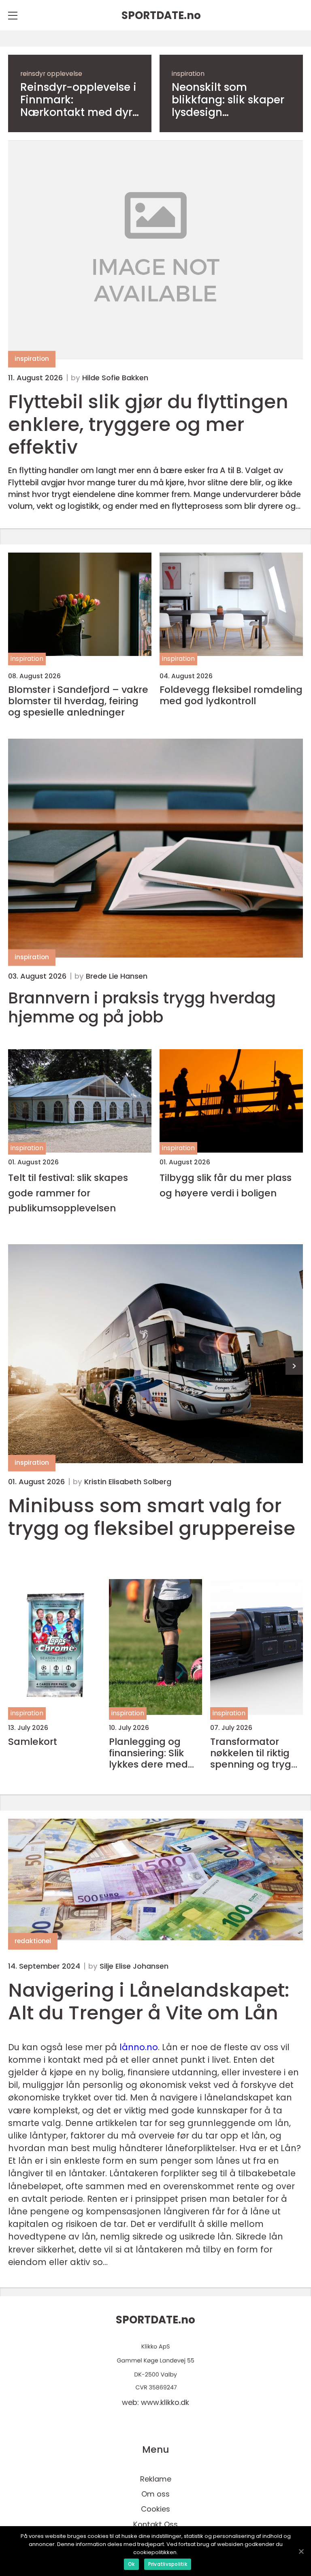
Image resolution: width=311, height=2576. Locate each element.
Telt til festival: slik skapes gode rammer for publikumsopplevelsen (68, 1193)
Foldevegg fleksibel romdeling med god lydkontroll (231, 695)
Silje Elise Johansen (134, 1966)
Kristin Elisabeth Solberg (128, 1482)
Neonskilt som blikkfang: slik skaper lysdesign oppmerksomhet (228, 100)
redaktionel (33, 1941)
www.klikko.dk (165, 2402)
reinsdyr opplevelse (51, 74)
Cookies (155, 2509)
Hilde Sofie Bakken (115, 378)
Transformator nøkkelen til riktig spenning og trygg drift (254, 1753)
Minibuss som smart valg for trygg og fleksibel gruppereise (152, 1517)
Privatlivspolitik (168, 2564)
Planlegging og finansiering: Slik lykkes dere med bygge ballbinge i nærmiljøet (150, 1753)
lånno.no (139, 2047)
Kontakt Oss (155, 2524)
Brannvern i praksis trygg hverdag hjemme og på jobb (142, 1008)
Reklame (156, 2479)
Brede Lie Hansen (117, 976)
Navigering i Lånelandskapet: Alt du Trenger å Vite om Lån (149, 2001)
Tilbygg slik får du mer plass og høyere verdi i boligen (226, 1185)
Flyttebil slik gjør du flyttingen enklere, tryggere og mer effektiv (148, 424)
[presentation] (294, 1366)
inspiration (188, 74)
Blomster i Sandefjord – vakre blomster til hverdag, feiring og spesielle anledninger (78, 701)
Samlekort (33, 1742)
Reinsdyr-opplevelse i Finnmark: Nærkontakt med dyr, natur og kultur (78, 100)
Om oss (155, 2494)
